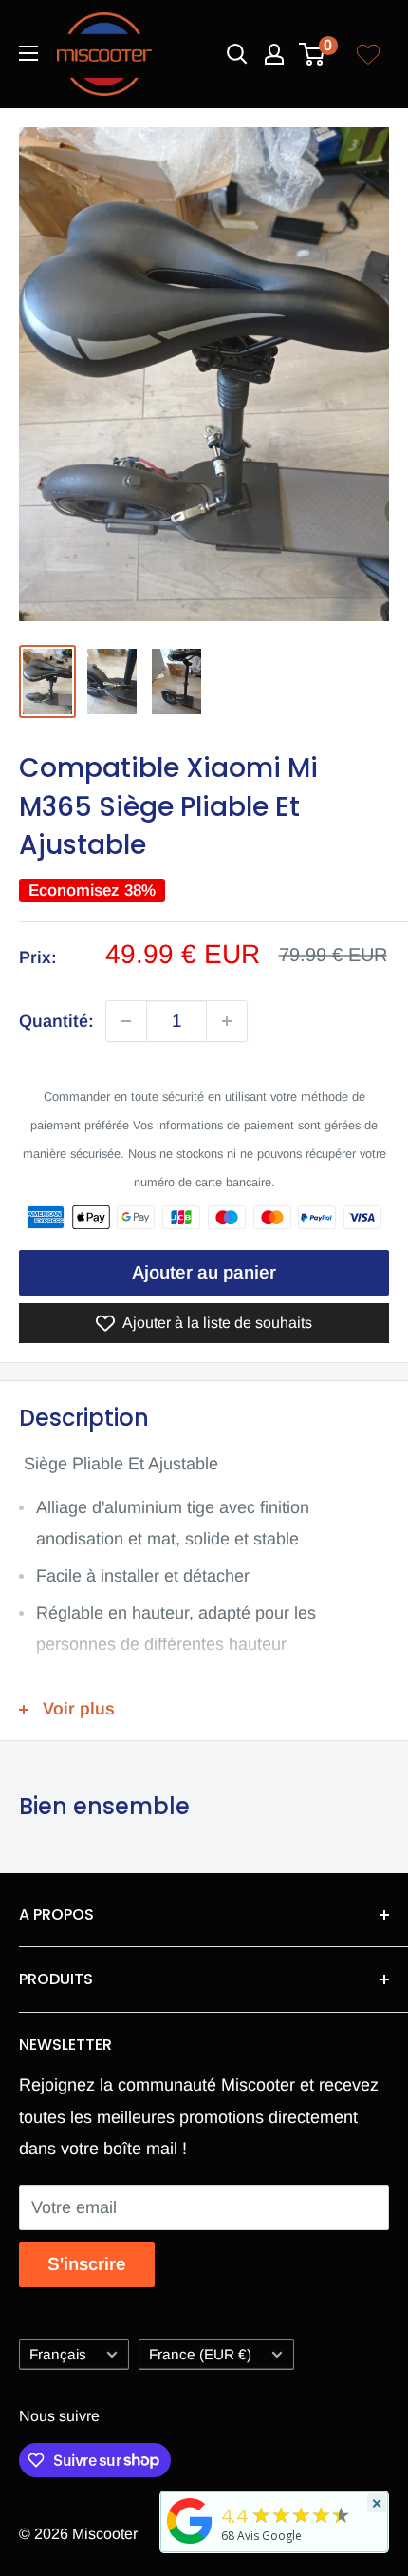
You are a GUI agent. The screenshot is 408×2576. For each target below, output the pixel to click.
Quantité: (56, 1021)
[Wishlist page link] (368, 54)
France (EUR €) (200, 2354)
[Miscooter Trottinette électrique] (190, 2543)
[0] (313, 54)
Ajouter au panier (204, 1272)
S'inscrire (87, 2264)
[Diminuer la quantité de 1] (126, 1021)
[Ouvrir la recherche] (237, 54)
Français (58, 2354)
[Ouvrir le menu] (28, 53)
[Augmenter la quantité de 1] (227, 1021)
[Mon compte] (274, 54)
